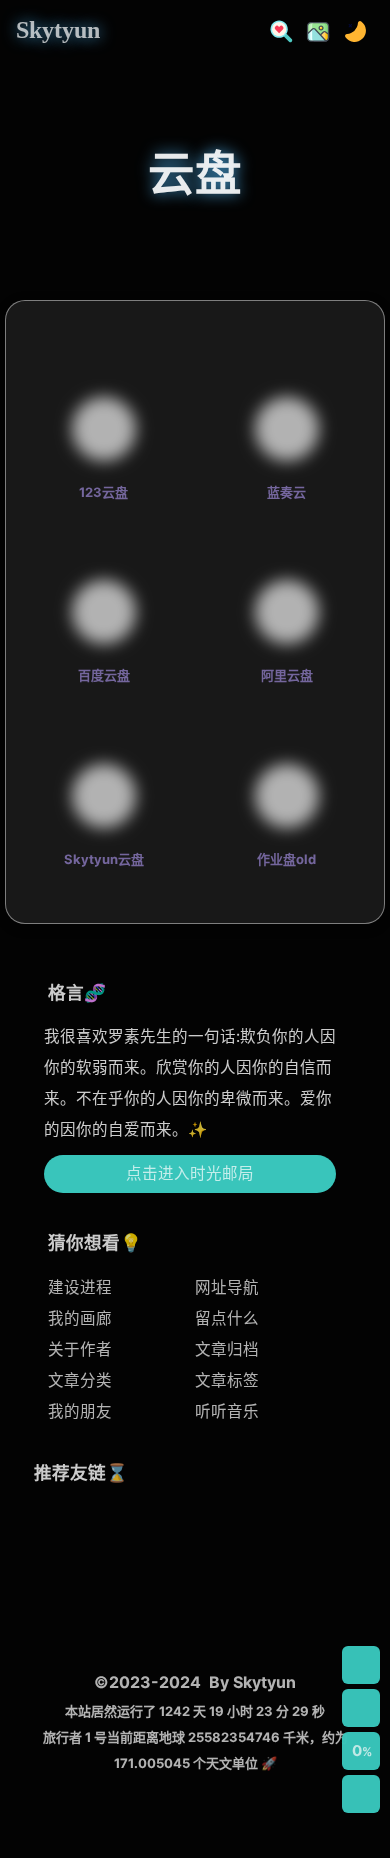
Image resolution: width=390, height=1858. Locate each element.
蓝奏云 (286, 492)
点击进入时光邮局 (190, 1173)
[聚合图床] (209, 1536)
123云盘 (103, 492)
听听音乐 (227, 1411)
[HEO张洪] (209, 1611)
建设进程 (80, 1287)
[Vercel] (283, 1536)
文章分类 (80, 1380)
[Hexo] (136, 1536)
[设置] (361, 1665)
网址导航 (227, 1287)
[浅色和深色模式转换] (349, 29)
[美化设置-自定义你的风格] (312, 29)
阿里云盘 (287, 675)
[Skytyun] (63, 1536)
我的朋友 (80, 1411)
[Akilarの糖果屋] (283, 1611)
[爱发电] (136, 1611)
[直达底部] (361, 1794)
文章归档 (227, 1349)
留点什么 (227, 1318)
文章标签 (227, 1380)
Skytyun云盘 (104, 859)
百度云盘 (104, 675)
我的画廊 (80, 1318)
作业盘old (286, 859)
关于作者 (80, 1349)
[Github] (63, 1611)
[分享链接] (361, 1708)
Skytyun (58, 30)
